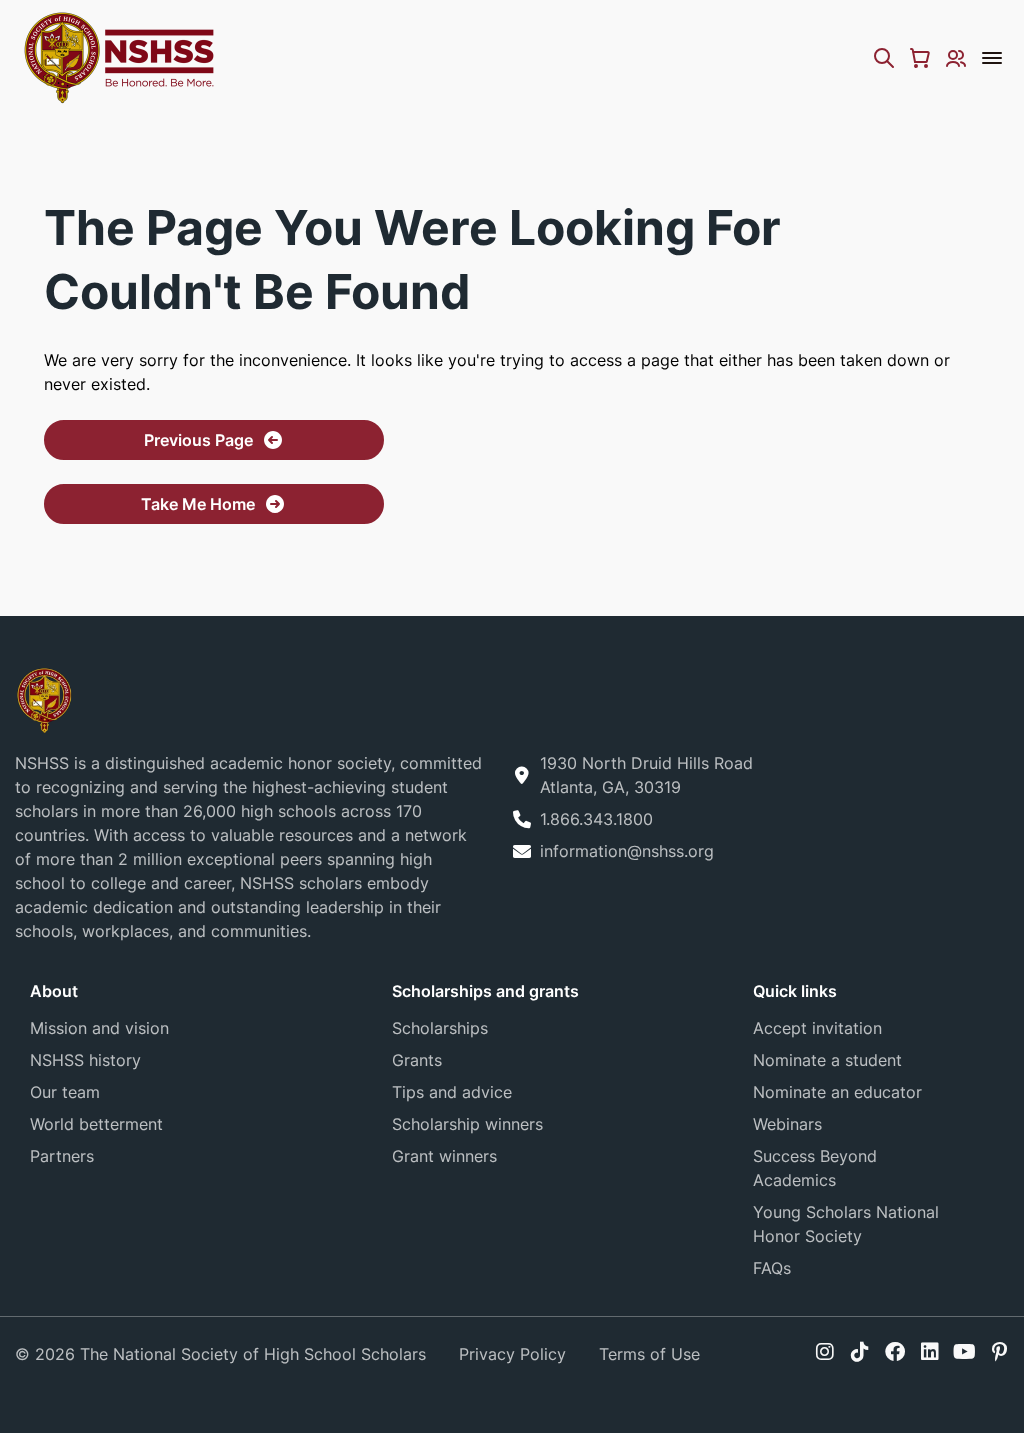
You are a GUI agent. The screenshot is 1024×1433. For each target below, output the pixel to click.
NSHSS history (85, 1060)
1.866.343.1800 (596, 819)
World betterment (96, 1124)
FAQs (772, 1268)
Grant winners (444, 1156)
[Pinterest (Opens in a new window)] (999, 1352)
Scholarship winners (467, 1124)
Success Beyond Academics (815, 1168)
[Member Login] (956, 58)
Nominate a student (827, 1060)
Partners (62, 1156)
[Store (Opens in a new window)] (920, 58)
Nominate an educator (837, 1092)
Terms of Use (649, 1354)
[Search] (884, 58)
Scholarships (440, 1028)
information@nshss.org (627, 851)
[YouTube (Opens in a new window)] (964, 1352)
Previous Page (198, 440)
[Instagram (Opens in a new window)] (825, 1352)
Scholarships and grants (485, 991)
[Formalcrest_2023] (44, 698)
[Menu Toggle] (992, 58)
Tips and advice (452, 1092)
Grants (417, 1060)
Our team (65, 1092)
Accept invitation (817, 1028)
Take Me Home (198, 504)
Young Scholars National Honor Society (846, 1224)
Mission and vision (99, 1028)
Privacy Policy (512, 1354)
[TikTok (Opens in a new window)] (860, 1352)
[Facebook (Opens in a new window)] (895, 1352)
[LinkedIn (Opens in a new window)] (930, 1352)
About (54, 991)
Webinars (787, 1124)
